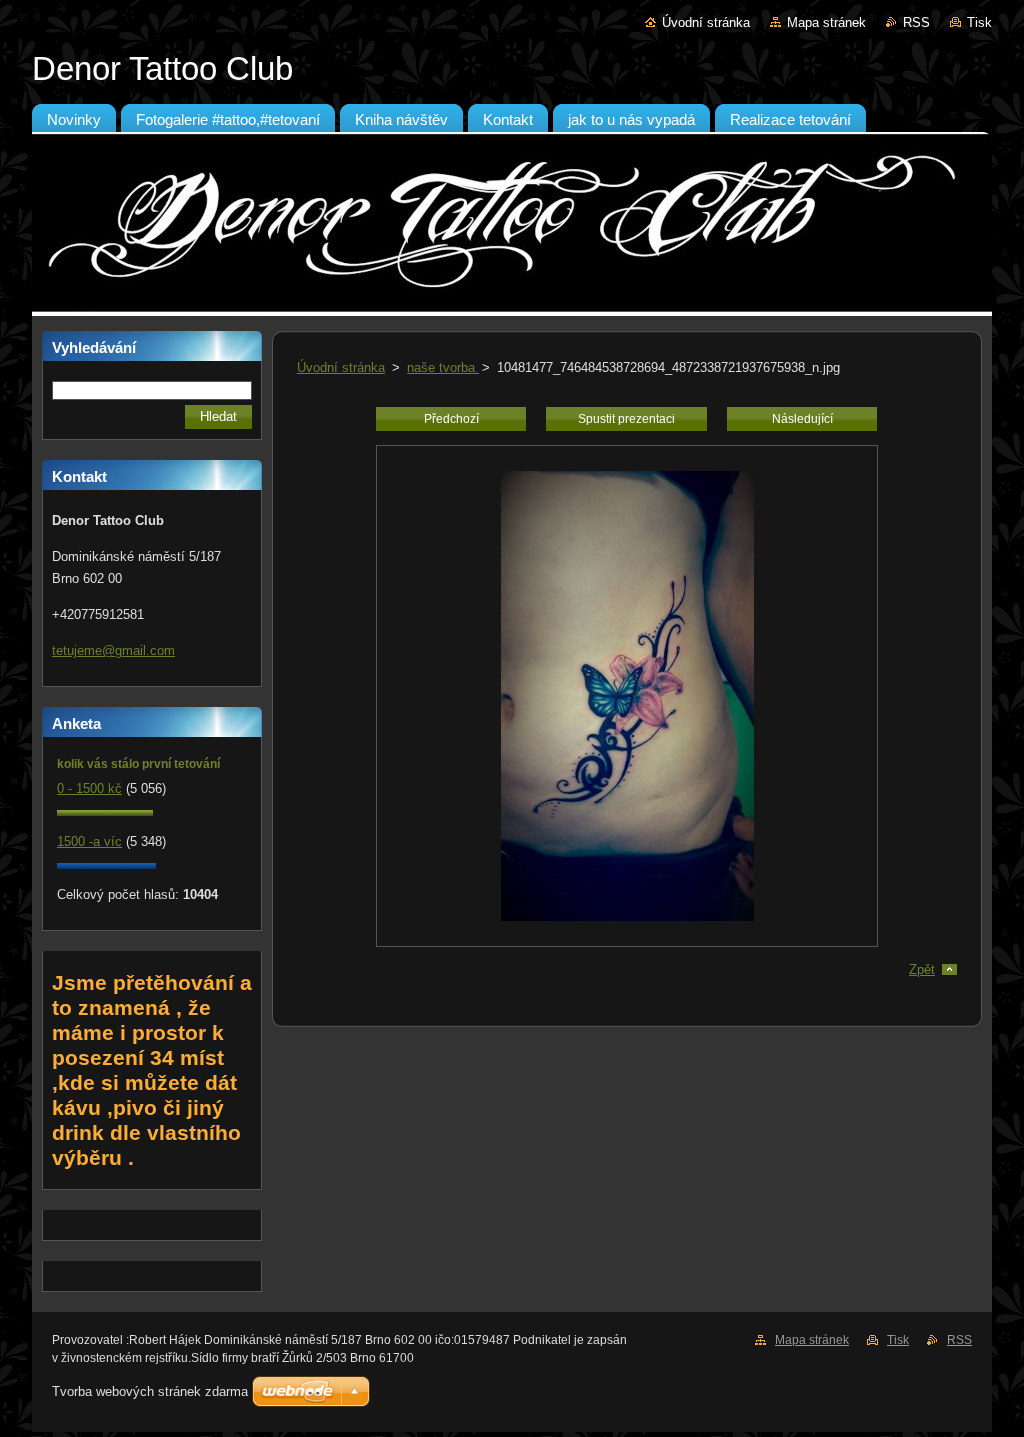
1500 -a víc (89, 841)
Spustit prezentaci (626, 419)
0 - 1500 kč (89, 788)
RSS (916, 22)
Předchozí (451, 419)
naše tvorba (443, 367)
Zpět (922, 969)
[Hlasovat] (105, 811)
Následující (802, 419)
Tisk (979, 22)
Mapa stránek (826, 22)
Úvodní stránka (706, 22)
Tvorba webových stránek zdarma (150, 1391)
